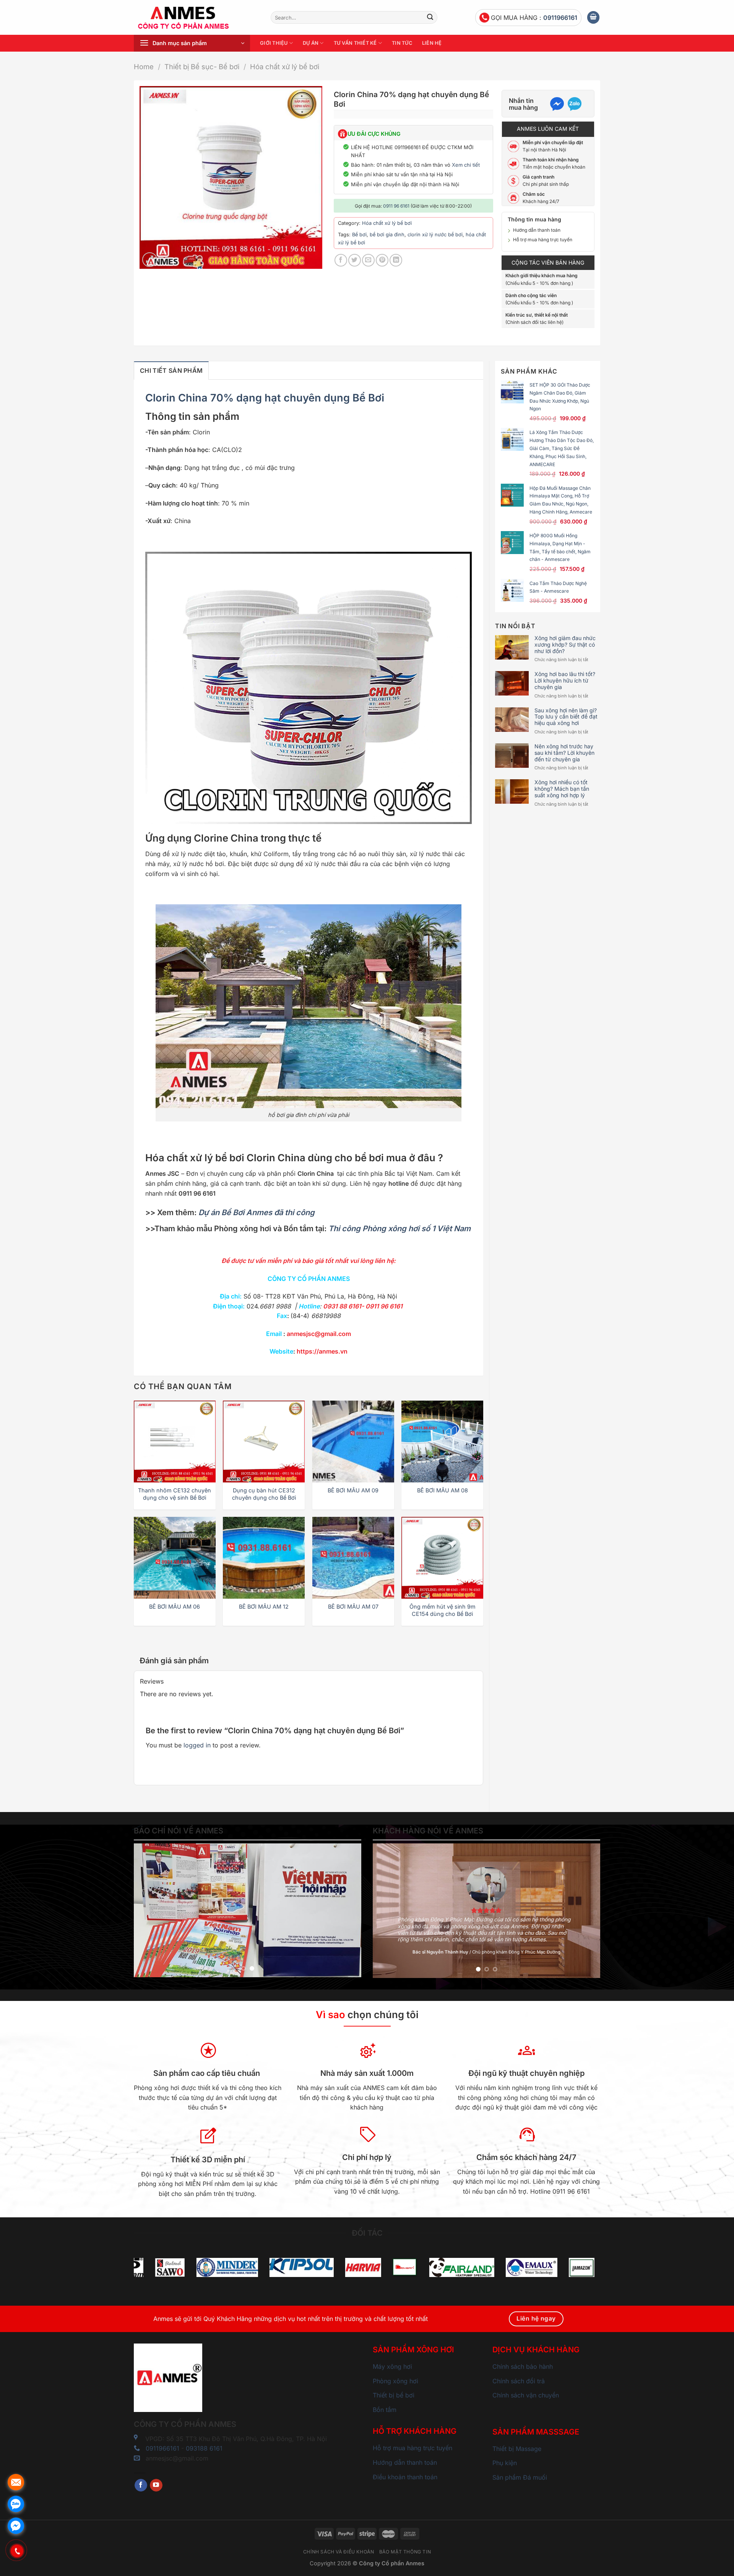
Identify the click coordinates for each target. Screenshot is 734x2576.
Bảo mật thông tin (405, 2552)
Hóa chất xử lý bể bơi (285, 67)
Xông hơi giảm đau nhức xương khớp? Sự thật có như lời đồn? (565, 645)
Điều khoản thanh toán (405, 2477)
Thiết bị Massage (517, 2449)
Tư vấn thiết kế (355, 43)
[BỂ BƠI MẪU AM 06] (175, 1558)
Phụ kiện (505, 2463)
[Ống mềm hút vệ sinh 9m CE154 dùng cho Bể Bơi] (442, 1558)
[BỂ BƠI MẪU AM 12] (264, 1558)
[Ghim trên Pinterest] (382, 260)
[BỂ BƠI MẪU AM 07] (353, 1558)
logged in (197, 1745)
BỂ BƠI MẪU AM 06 (175, 1607)
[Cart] (593, 17)
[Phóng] (150, 260)
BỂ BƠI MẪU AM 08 (443, 1490)
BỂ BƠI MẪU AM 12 (264, 1607)
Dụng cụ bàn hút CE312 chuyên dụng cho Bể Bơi (264, 1494)
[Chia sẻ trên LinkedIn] (396, 260)
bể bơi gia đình (387, 235)
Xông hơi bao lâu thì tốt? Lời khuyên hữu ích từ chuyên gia (565, 681)
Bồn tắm (385, 2410)
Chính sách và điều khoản (339, 2552)
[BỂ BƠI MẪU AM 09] (353, 1442)
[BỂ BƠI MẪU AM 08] (442, 1442)
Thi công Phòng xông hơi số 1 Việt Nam (399, 1229)
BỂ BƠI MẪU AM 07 (353, 1607)
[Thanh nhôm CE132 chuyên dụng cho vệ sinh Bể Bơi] (175, 1442)
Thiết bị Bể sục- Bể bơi (202, 67)
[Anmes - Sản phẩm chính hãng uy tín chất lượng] (196, 18)
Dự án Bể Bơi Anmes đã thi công (257, 1212)
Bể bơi (359, 235)
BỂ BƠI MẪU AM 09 (353, 1490)
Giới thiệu (274, 43)
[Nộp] (430, 18)
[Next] (347, 1910)
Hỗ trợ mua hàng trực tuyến (543, 240)
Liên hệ (432, 43)
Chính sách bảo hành (523, 2366)
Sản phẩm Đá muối (520, 2477)
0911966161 (560, 18)
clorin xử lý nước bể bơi (435, 235)
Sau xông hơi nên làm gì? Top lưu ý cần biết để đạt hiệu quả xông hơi (566, 717)
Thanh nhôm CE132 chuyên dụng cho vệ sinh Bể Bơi (175, 1494)
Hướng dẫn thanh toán (537, 230)
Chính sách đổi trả (519, 2381)
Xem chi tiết (466, 165)
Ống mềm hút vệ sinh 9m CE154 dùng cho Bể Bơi (443, 1610)
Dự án (311, 43)
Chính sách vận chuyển (526, 2395)
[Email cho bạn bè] (368, 260)
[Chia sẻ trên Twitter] (355, 260)
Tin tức (402, 43)
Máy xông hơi (392, 2366)
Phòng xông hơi (395, 2381)
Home (144, 67)
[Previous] (148, 1910)
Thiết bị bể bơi (394, 2395)
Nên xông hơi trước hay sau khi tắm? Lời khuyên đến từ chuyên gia (564, 753)
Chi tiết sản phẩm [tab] (171, 371)
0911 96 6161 (396, 206)
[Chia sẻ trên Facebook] (341, 260)
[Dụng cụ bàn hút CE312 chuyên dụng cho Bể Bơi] (264, 1442)
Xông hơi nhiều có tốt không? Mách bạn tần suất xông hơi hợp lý (562, 789)
